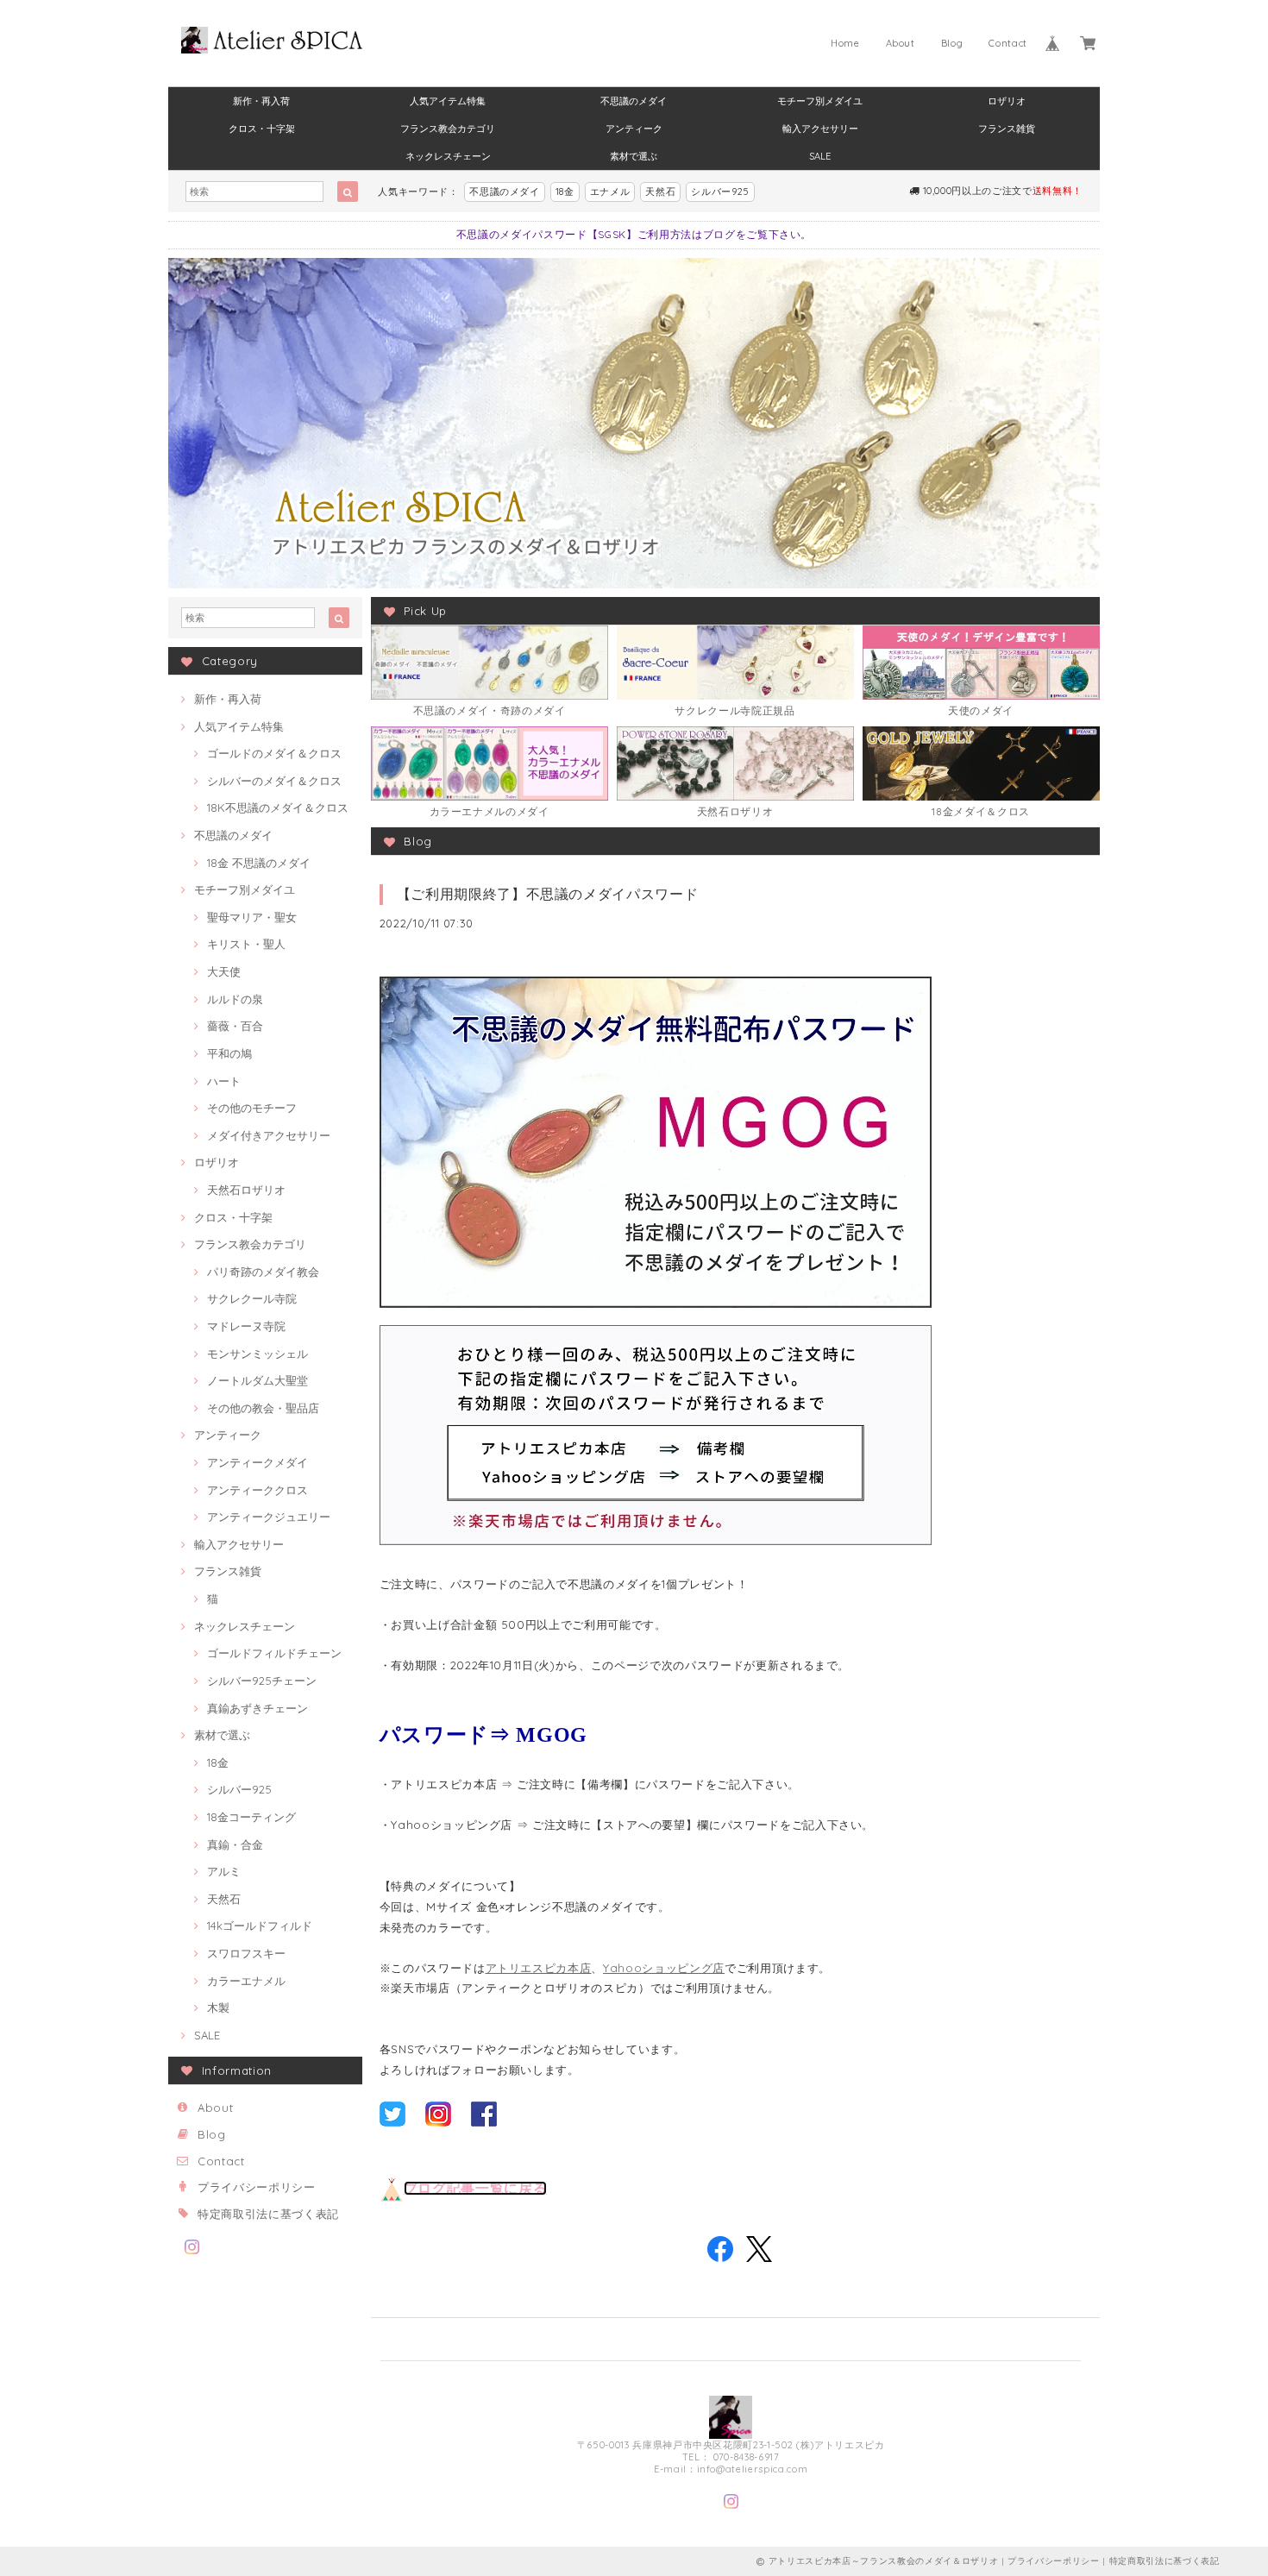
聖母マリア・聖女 (252, 917)
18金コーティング (251, 1817)
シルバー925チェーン (262, 1681)
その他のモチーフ (252, 1108)
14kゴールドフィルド (260, 1926)
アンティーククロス (257, 1490)
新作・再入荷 (261, 101)
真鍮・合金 (235, 1844)
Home (845, 43)
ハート (224, 1081)
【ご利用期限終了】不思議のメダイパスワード (548, 894)
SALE (820, 156)
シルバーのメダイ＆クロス (274, 781)
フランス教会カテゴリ (448, 129)
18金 (565, 192)
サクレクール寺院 (252, 1298)
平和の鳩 (229, 1053)
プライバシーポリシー (257, 2187)
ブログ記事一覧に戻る (476, 2188)
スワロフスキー (246, 1953)
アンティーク (634, 129)
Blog (952, 43)
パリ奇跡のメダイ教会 (263, 1272)
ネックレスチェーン (448, 156)
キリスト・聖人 (246, 944)
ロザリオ (1007, 101)
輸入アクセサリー (820, 129)
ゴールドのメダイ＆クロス (274, 753)
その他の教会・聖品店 (263, 1408)
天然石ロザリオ (246, 1190)
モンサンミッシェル (257, 1354)
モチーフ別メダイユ (820, 101)
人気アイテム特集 (448, 101)
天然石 (660, 192)
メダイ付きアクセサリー (269, 1135)
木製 (218, 2007)
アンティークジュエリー (269, 1517)
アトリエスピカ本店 (539, 1968)
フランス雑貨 (1007, 129)
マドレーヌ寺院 (246, 1326)
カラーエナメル (246, 1981)
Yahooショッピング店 (664, 1968)
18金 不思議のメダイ (259, 863)
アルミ (224, 1871)
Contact (1008, 43)
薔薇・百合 (235, 1026)
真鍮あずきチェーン (257, 1708)
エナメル (610, 192)
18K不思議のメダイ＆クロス (278, 807)
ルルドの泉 (235, 999)
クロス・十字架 (262, 129)
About (901, 43)
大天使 (224, 971)
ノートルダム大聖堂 (257, 1380)
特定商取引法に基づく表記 (268, 2214)
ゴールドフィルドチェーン (274, 1653)
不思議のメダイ (634, 101)
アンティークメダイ (257, 1462)
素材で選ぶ (634, 156)
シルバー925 (720, 192)
